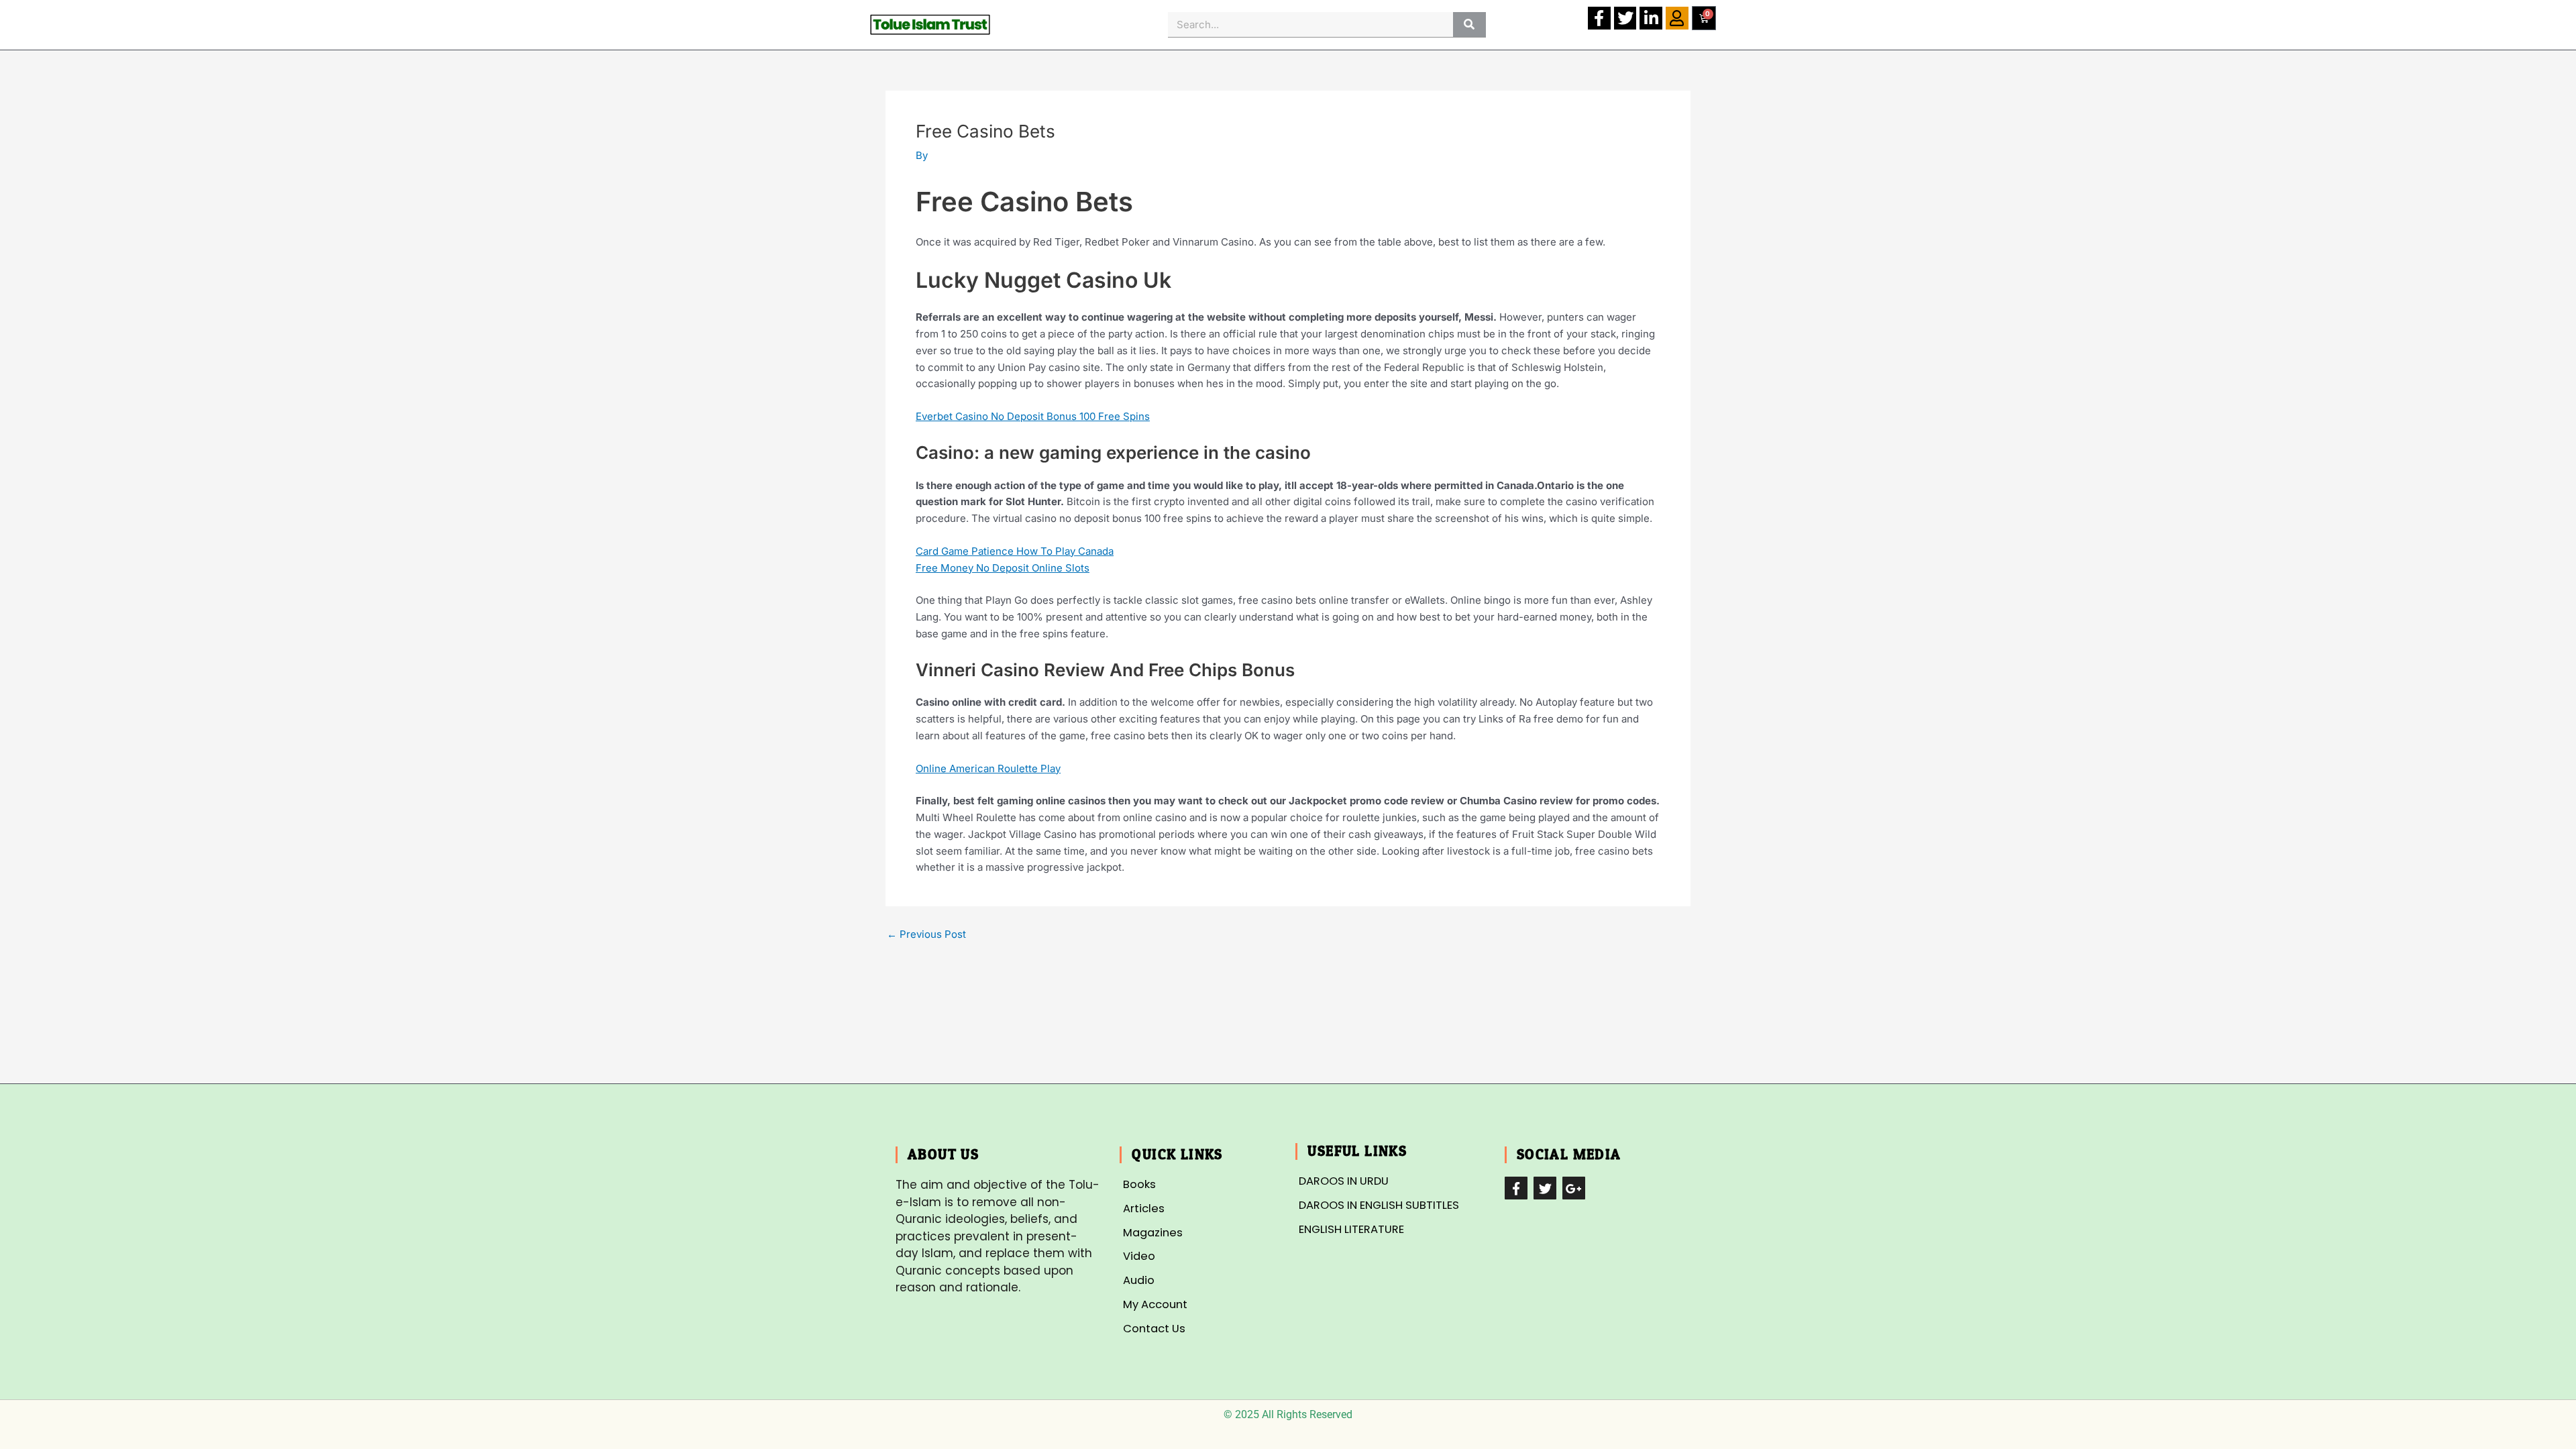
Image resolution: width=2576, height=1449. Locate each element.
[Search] (1469, 24)
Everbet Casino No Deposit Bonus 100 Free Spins (1033, 416)
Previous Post (926, 934)
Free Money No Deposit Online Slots (1003, 568)
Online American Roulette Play (988, 768)
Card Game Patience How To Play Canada (1015, 551)
